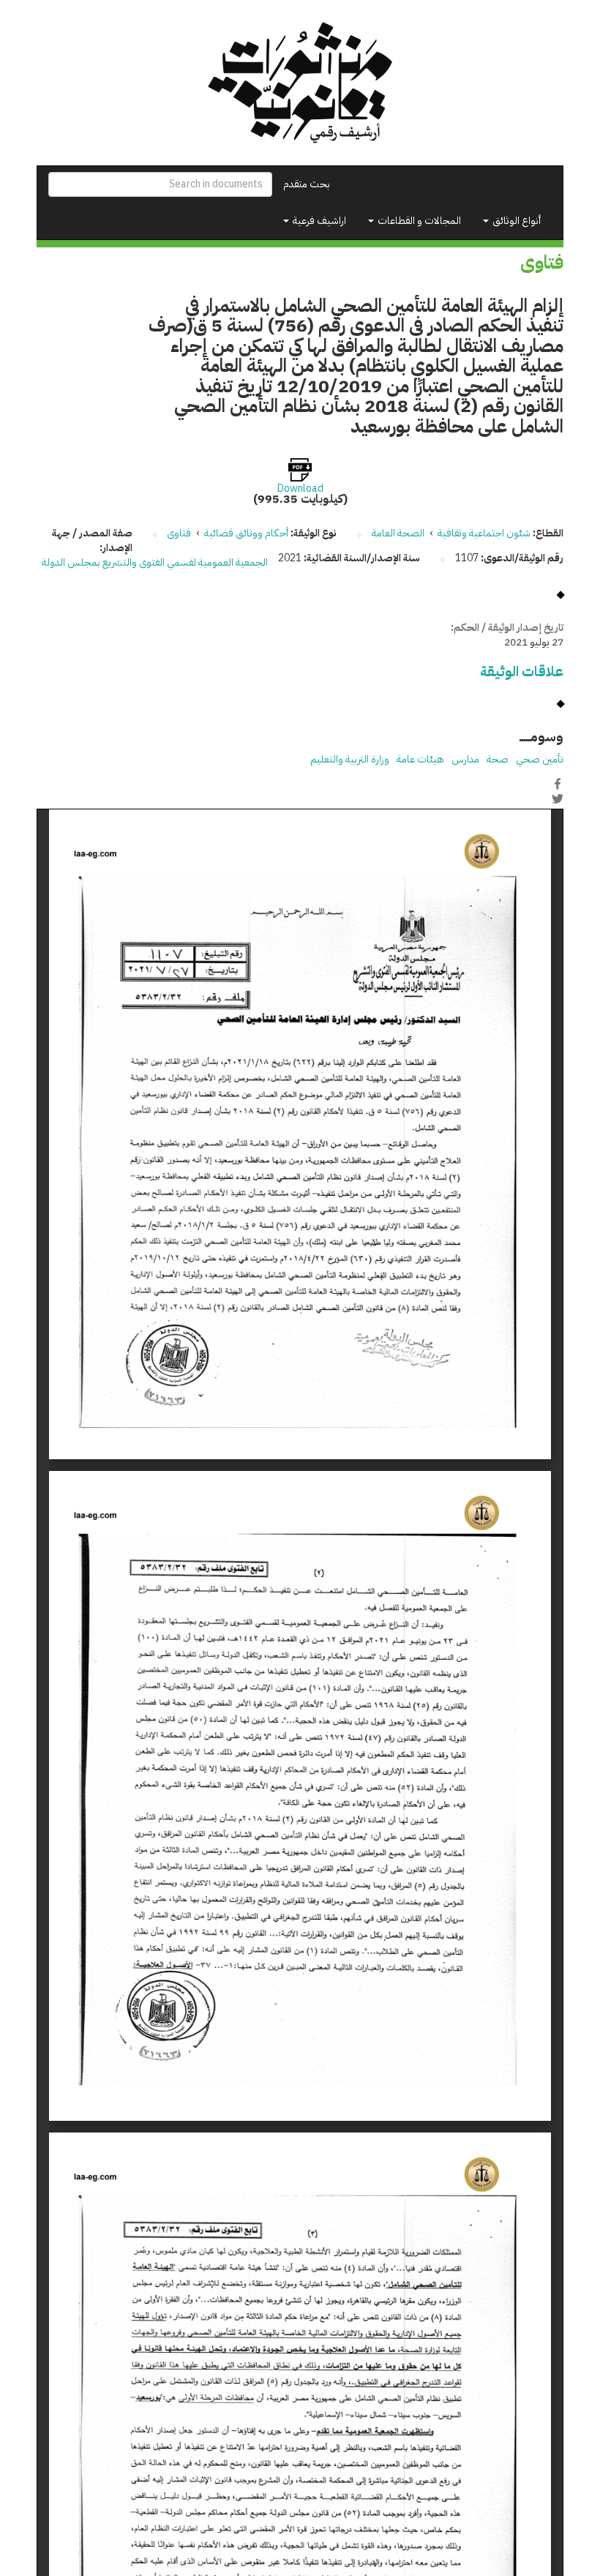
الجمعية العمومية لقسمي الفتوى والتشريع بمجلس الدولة (155, 562)
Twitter (558, 799)
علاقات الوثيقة (522, 671)
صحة (498, 759)
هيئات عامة (420, 759)
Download (300, 489)
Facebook (558, 784)
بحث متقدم (307, 184)
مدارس (465, 759)
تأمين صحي (540, 759)
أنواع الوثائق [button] (515, 221)
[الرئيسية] (300, 83)
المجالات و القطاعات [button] (418, 221)
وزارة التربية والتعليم (350, 759)
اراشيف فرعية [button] (318, 221)
